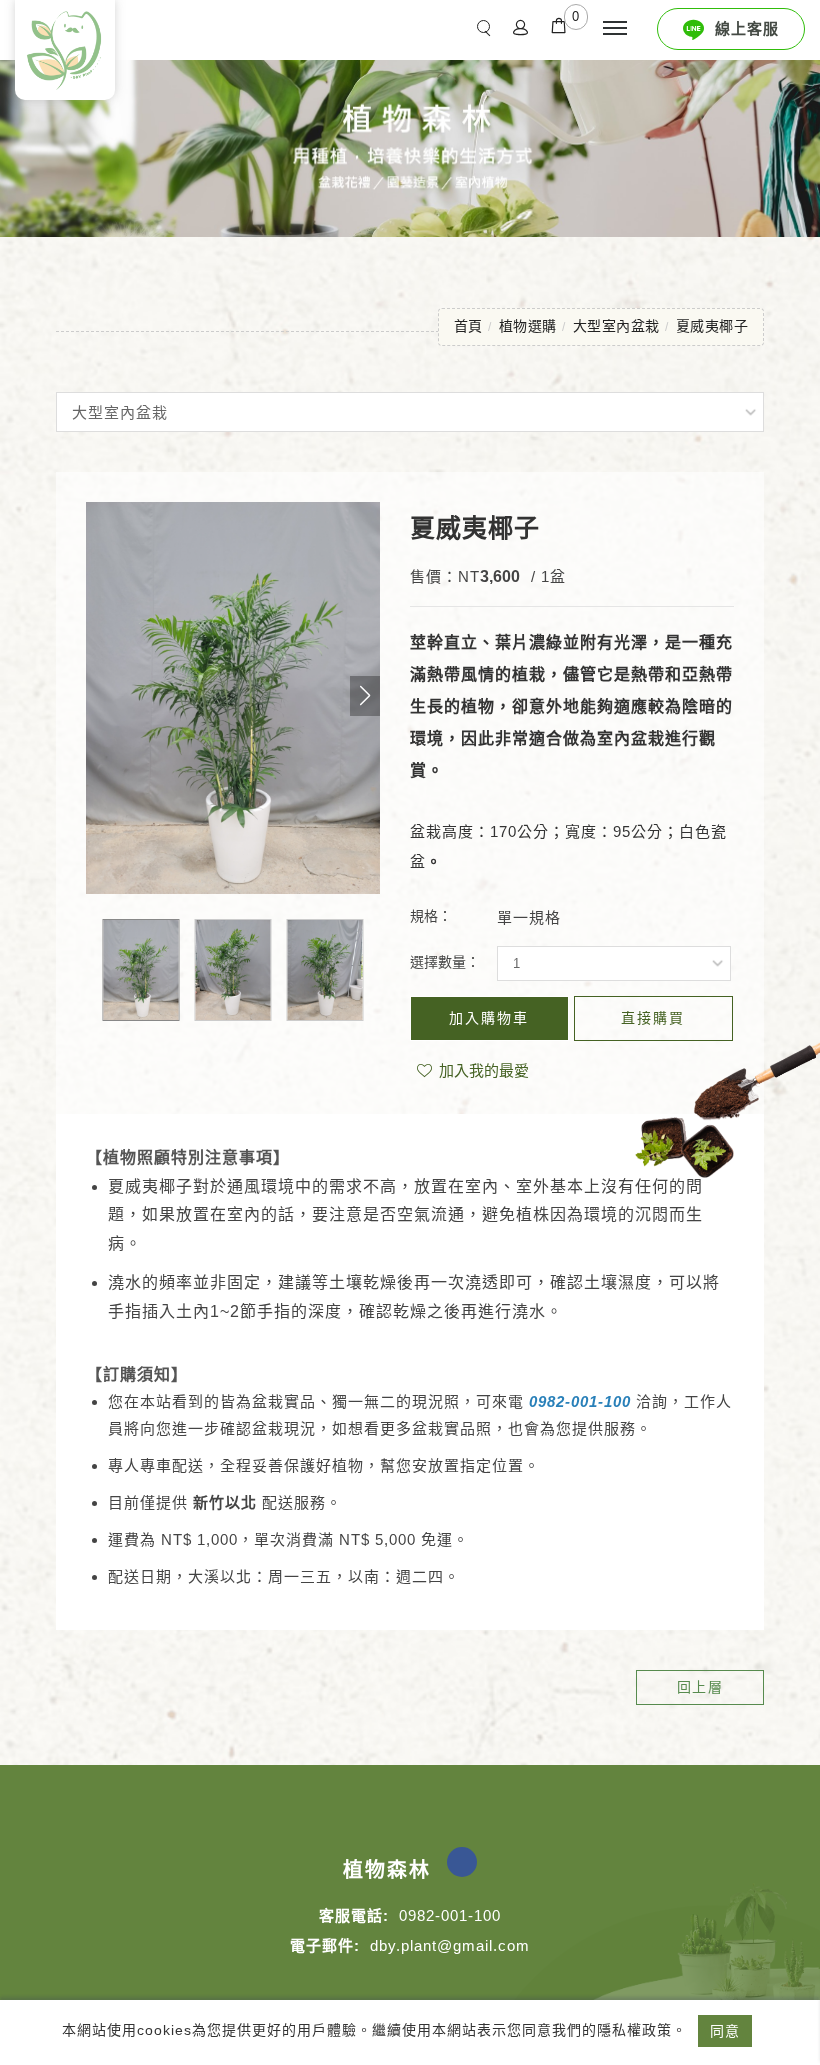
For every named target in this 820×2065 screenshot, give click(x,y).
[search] (488, 27)
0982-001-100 (580, 1401)
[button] (365, 696)
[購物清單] (559, 24)
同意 (725, 2031)
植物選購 (528, 326)
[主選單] (615, 29)
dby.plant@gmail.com (450, 1945)
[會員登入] (521, 26)
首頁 (468, 326)
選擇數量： (445, 962)
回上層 (700, 1687)
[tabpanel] (410, 143)
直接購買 (653, 1018)
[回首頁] (65, 50)
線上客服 (747, 28)
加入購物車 (489, 1018)
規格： (431, 916)
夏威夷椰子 (712, 326)
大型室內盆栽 (616, 326)
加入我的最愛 (482, 1070)
